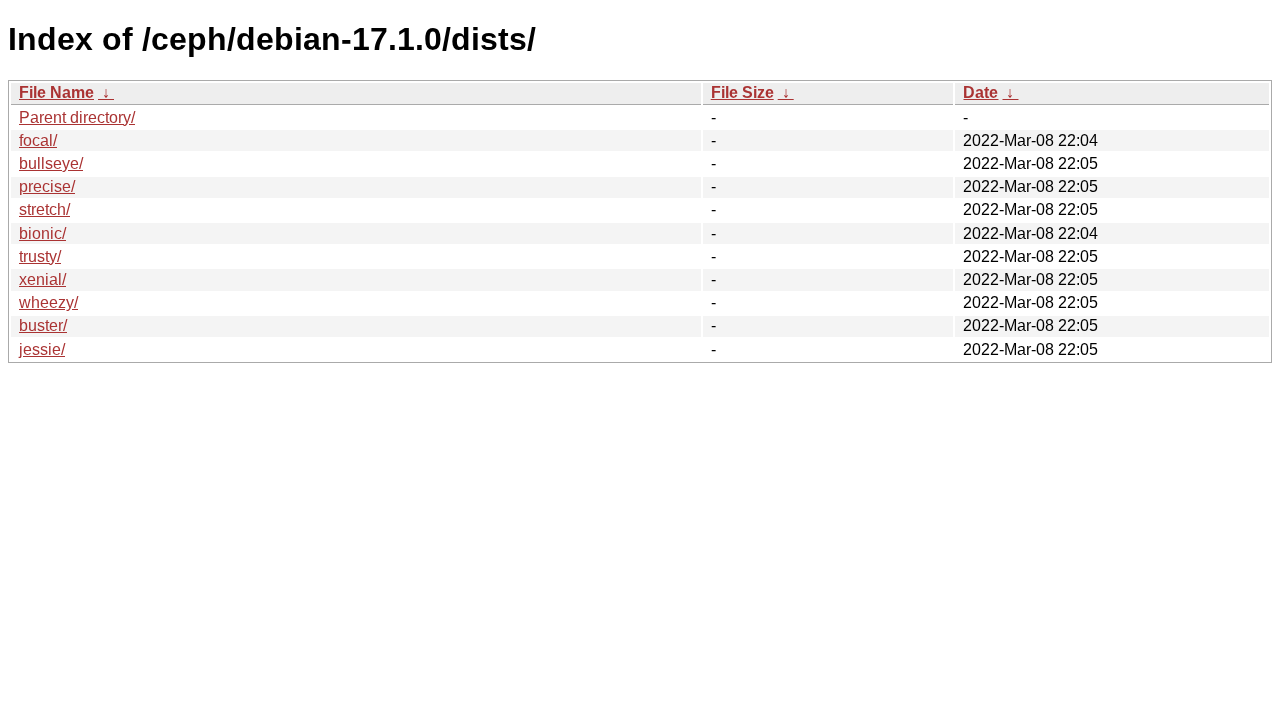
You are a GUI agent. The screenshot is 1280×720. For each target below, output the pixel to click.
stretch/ (44, 209)
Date (980, 92)
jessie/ (42, 349)
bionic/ (42, 233)
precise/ (47, 186)
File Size (742, 92)
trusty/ (40, 256)
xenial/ (42, 279)
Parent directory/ (77, 117)
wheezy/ (48, 302)
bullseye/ (51, 163)
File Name (56, 92)
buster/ (43, 325)
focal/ (38, 140)
